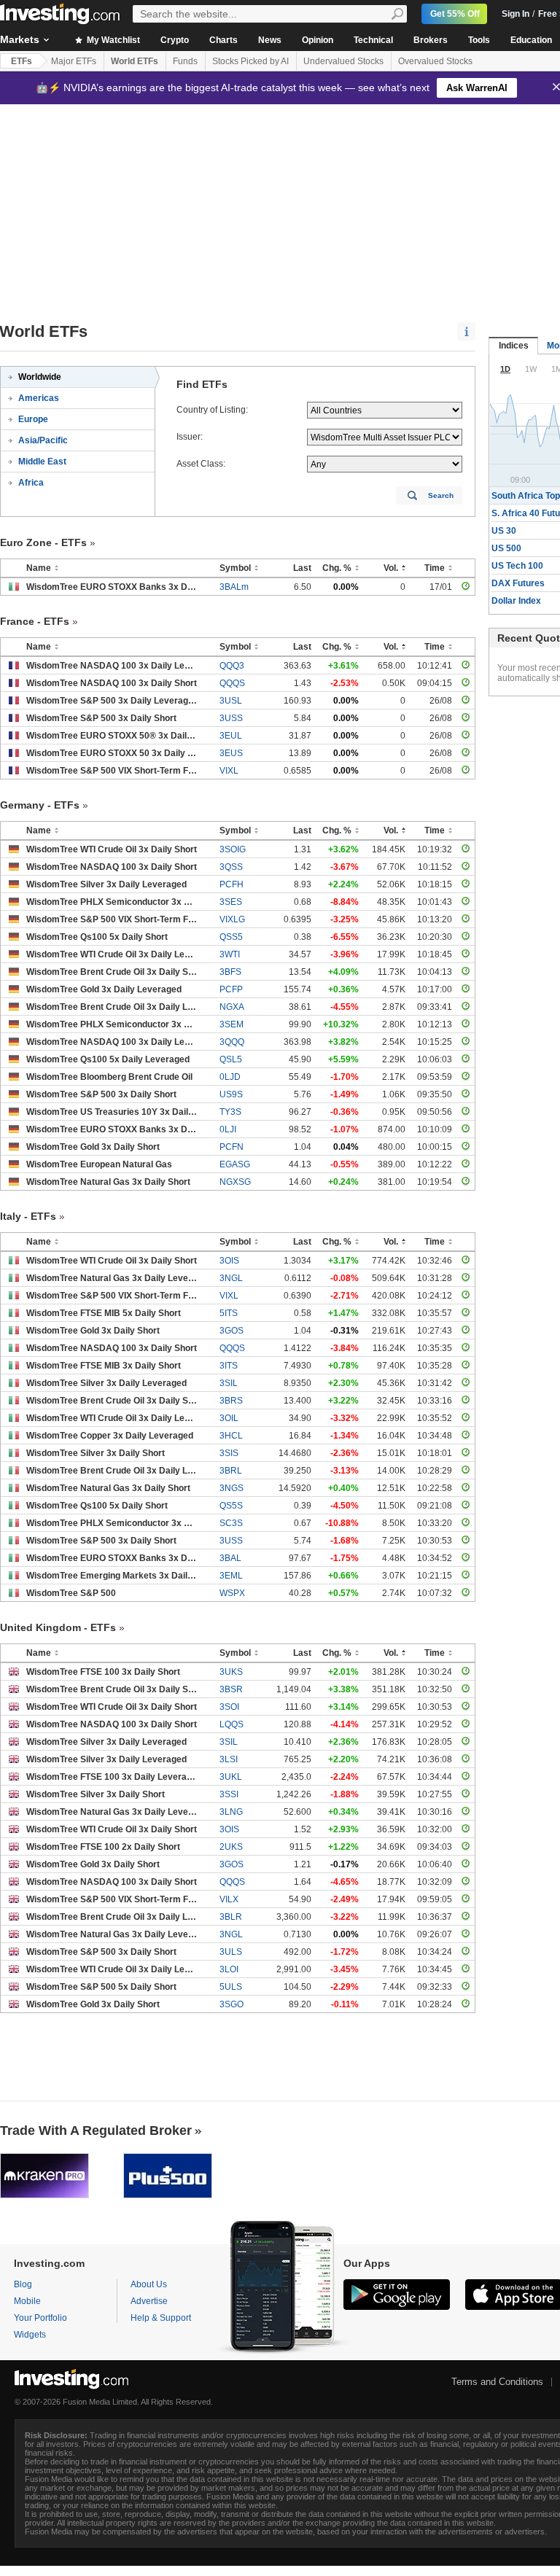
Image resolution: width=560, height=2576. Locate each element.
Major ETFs (74, 61)
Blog (23, 2284)
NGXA (232, 1007)
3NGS (232, 1488)
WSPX (232, 1593)
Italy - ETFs (28, 1216)
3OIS (229, 1261)
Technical (373, 40)
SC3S (231, 1523)
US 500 (506, 548)
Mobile (27, 2301)
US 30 (504, 531)
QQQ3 (232, 666)
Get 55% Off (455, 14)
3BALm (234, 587)
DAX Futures (518, 583)
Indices (514, 346)
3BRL (231, 1471)
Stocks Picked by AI (250, 61)
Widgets (30, 2335)
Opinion (318, 40)
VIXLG (232, 919)
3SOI (229, 1707)
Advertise (149, 2301)
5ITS (229, 1313)
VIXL (229, 771)
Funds (185, 61)
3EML (231, 1576)
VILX (229, 1899)
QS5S (231, 1506)
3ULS (231, 1952)
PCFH (232, 884)
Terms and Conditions (497, 2382)
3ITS (229, 1366)
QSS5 (231, 937)
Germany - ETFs (40, 805)
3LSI (229, 1759)
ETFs (22, 61)
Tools (479, 40)
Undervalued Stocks (343, 61)
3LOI (229, 1969)
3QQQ (232, 1042)
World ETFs (135, 61)
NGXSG (235, 1182)
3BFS (230, 972)
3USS (231, 718)
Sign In (516, 14)
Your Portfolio (40, 2318)
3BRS (231, 1401)
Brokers (431, 40)
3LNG (231, 1812)
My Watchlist (112, 40)
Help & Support (161, 2318)
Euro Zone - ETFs (43, 542)
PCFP (231, 989)
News (270, 40)
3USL (231, 701)
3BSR (231, 1689)
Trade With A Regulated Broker (96, 2131)
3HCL (231, 1436)
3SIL (229, 1383)
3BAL (230, 1558)
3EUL (231, 736)
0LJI (228, 1129)
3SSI (229, 1794)
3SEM (232, 1024)
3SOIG (233, 849)
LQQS (232, 1724)
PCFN (232, 1147)
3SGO (232, 2004)
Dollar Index (516, 601)
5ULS (231, 1987)
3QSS (231, 867)
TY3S (230, 1112)
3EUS (231, 753)
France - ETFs (35, 621)
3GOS (232, 1331)
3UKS (231, 1672)
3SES (231, 902)
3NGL (231, 1278)
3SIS (229, 1453)
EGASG (235, 1164)
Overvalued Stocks (435, 61)
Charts (223, 40)
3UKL (231, 1777)
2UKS (231, 1847)
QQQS (232, 683)
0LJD (230, 1077)
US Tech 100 (517, 566)
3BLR (231, 1917)
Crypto (175, 40)
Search (441, 495)
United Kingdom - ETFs (58, 1627)
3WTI (230, 954)
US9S (231, 1094)
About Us (149, 2284)
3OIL (229, 1418)
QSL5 (231, 1059)
